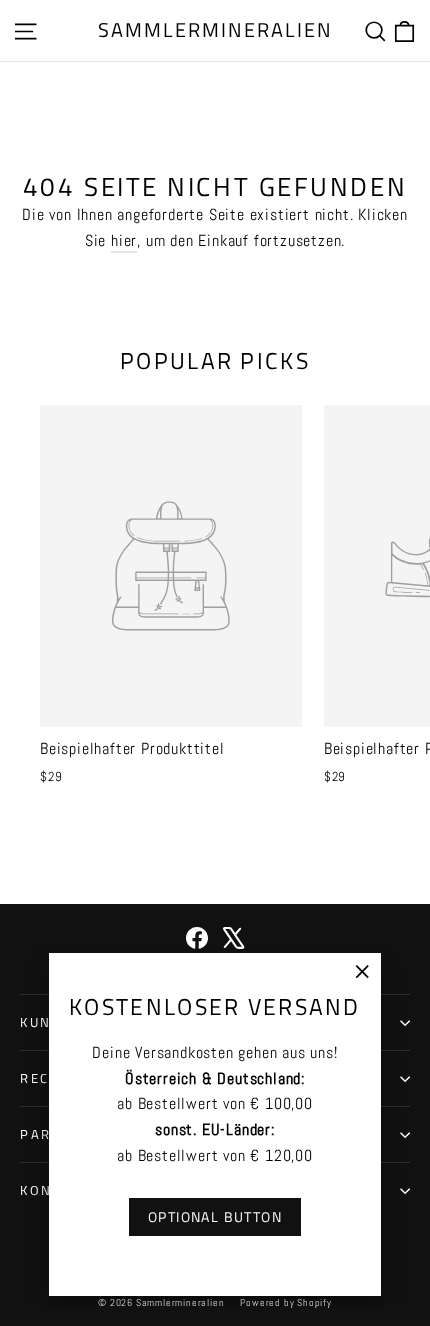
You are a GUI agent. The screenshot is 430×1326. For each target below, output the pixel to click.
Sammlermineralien (215, 29)
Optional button (215, 1216)
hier (124, 240)
